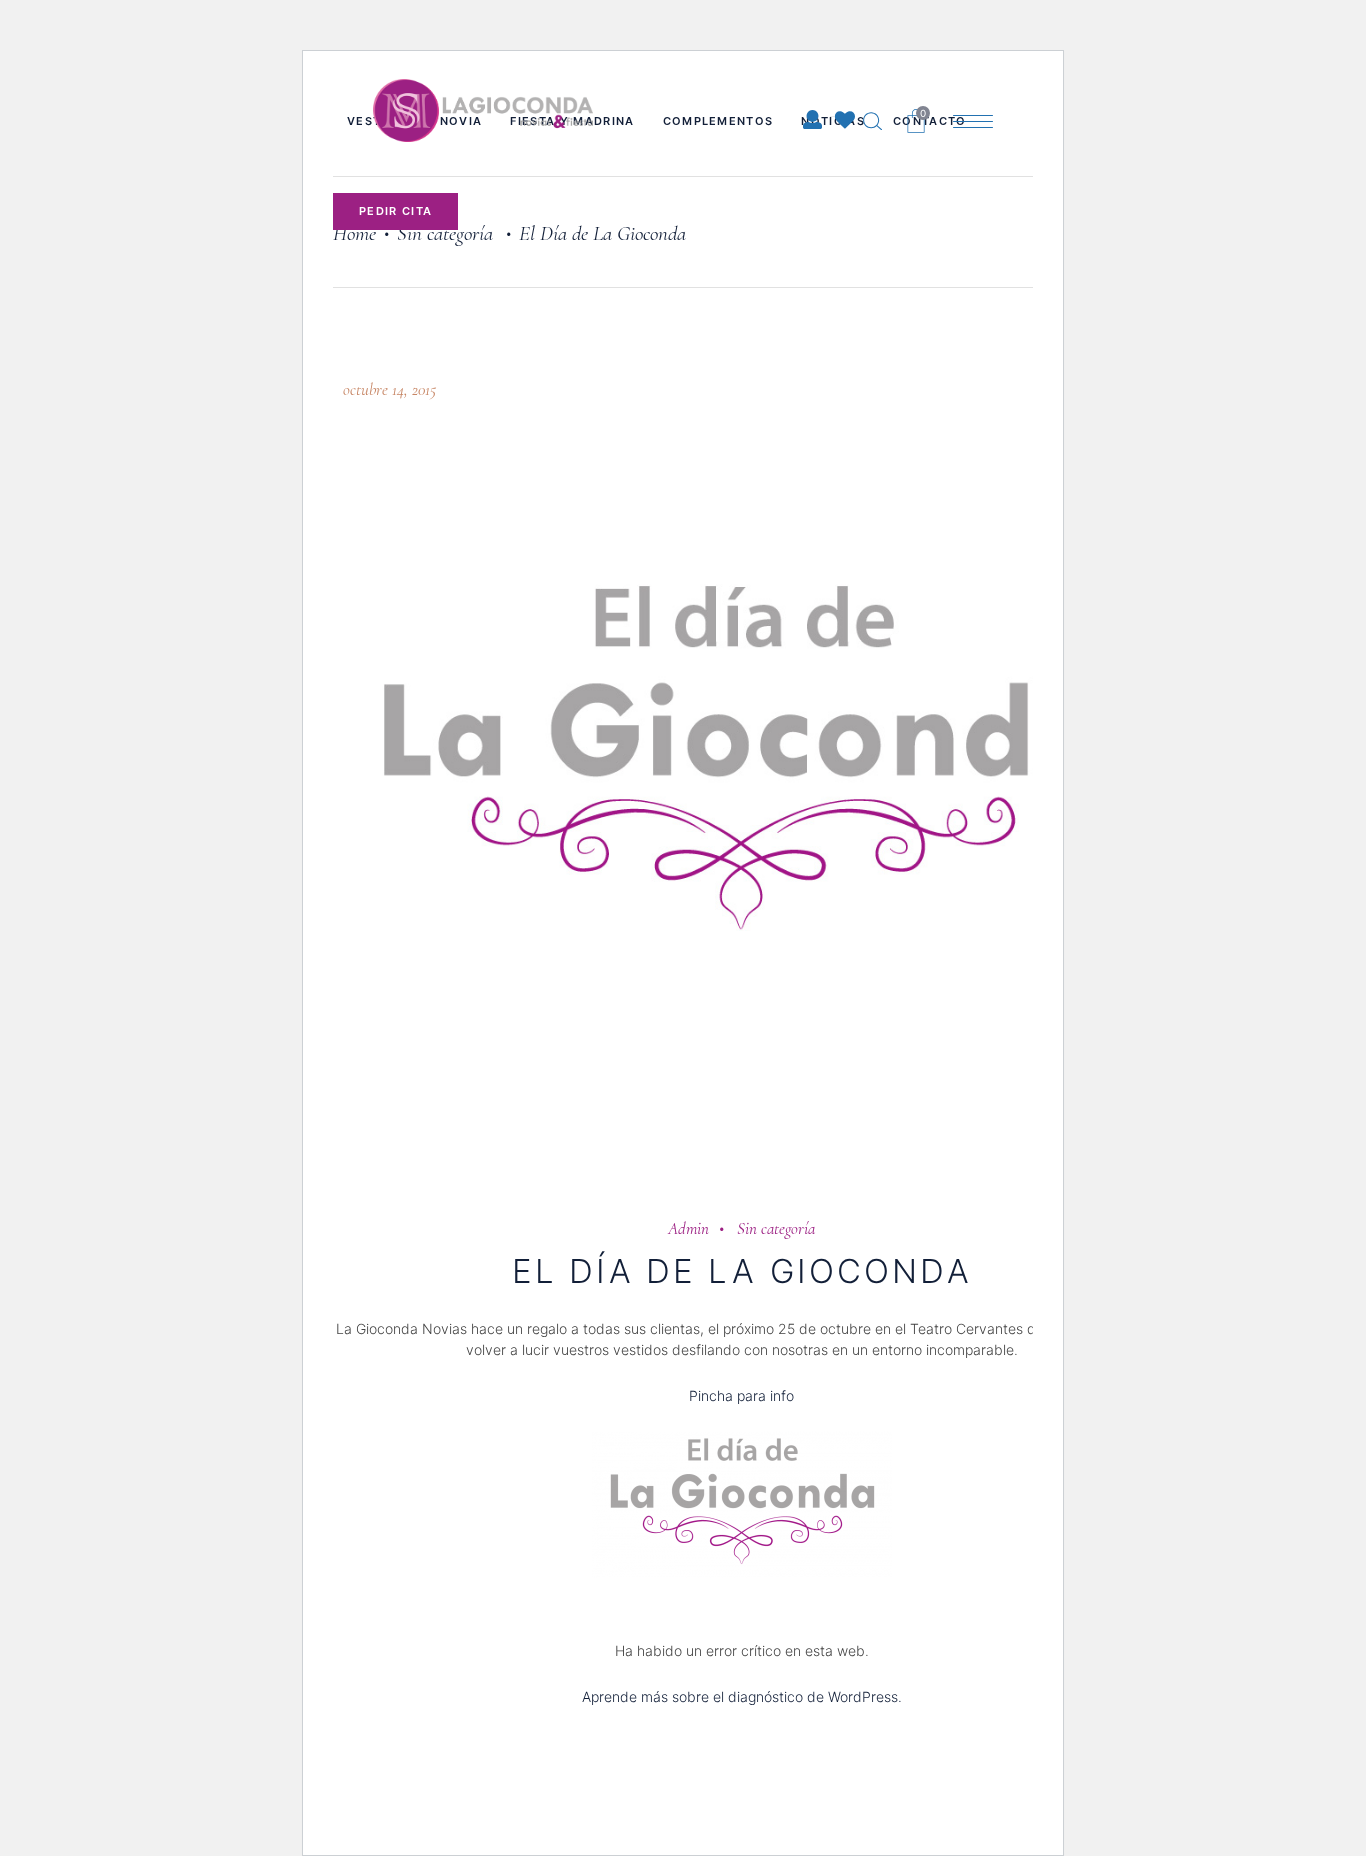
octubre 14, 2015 (389, 389)
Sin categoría (776, 1228)
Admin (688, 1228)
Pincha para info (741, 1395)
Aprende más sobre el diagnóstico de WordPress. (742, 1696)
